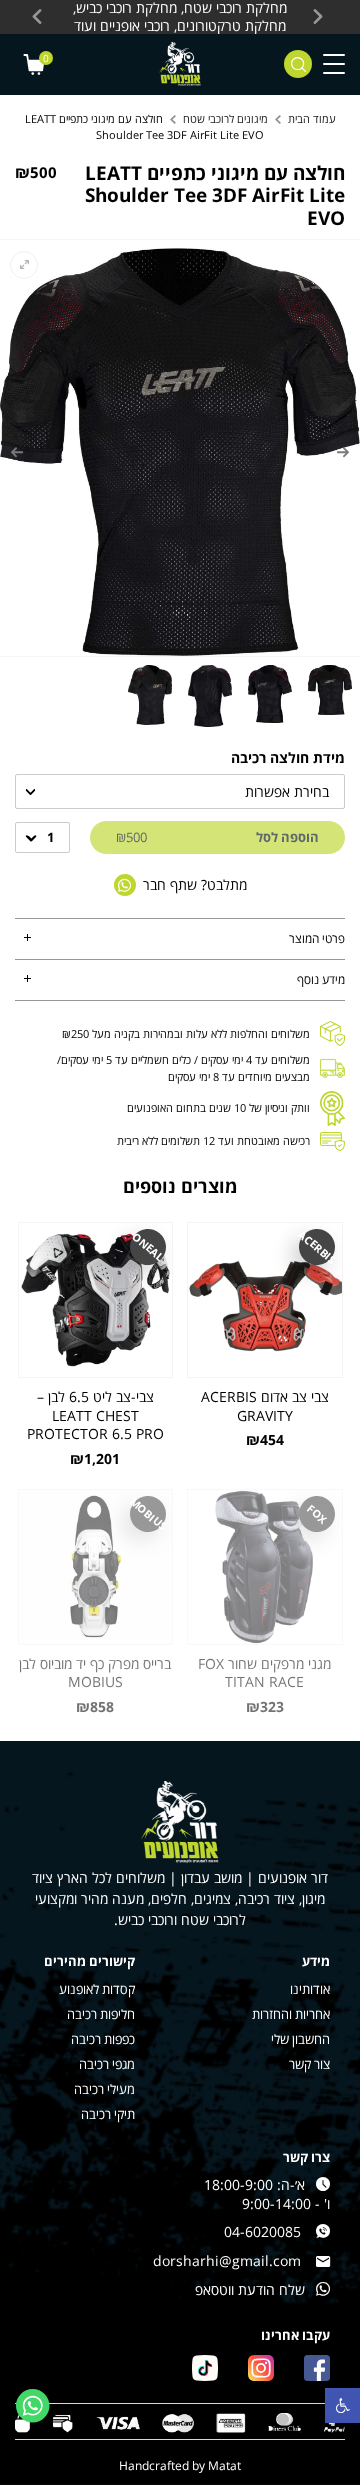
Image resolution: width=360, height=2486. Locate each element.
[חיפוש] (298, 64)
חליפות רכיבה (101, 2014)
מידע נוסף (321, 979)
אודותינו (310, 1989)
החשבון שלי (300, 2039)
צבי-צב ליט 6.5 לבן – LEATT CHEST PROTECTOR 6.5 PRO (95, 1415)
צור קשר (309, 2064)
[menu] (334, 64)
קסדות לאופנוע (97, 1989)
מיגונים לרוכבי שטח (225, 118)
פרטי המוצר (317, 938)
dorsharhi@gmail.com (227, 2261)
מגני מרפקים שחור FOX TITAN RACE (264, 1673)
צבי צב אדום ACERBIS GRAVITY (265, 1406)
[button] (342, 2405)
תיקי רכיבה (108, 2114)
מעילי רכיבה (104, 2089)
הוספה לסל (217, 837)
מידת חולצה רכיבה (288, 757)
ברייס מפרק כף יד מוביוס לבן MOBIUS (95, 1673)
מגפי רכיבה (107, 2064)
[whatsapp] (33, 2406)
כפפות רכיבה (103, 2039)
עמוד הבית (312, 118)
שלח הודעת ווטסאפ (250, 2290)
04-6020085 (262, 2232)
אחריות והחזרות (291, 2014)
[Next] (17, 452)
